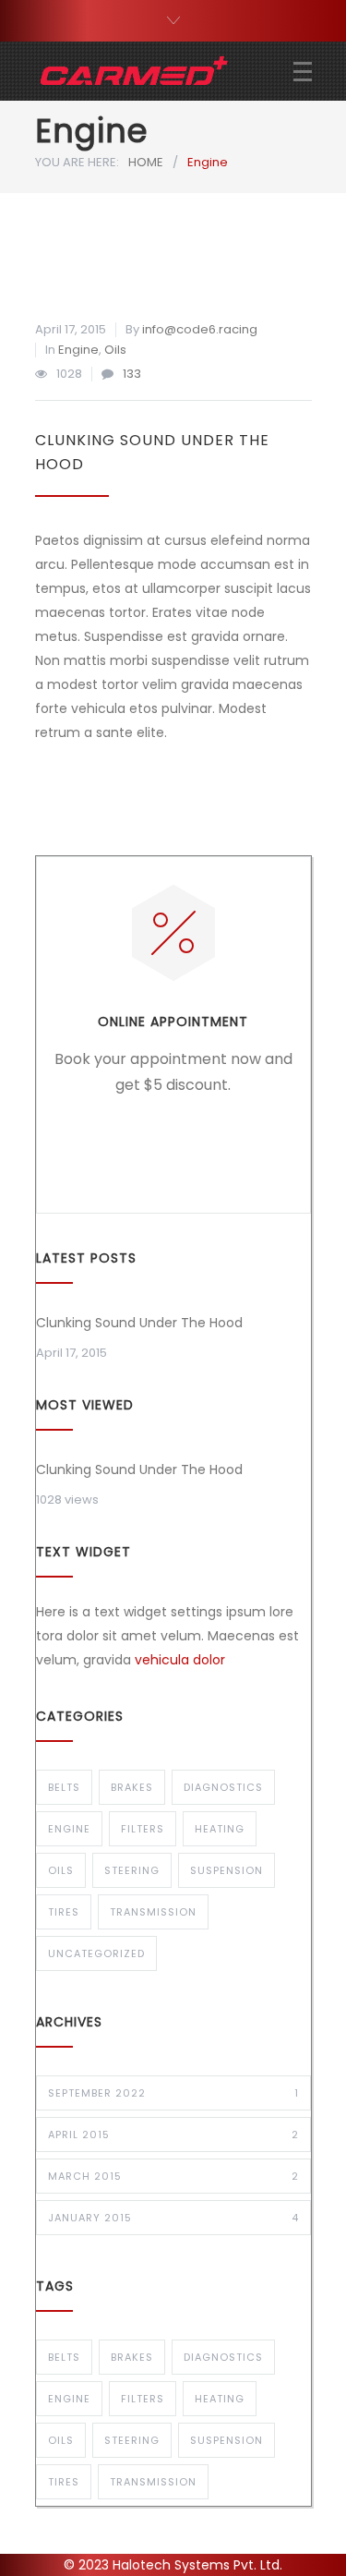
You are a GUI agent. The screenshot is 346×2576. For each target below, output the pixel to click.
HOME (146, 162)
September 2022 (173, 2093)
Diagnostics (223, 1787)
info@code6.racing (200, 329)
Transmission (153, 1912)
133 (132, 374)
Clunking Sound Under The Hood (139, 1323)
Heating (220, 1829)
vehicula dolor (180, 1660)
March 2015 (173, 2176)
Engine (78, 350)
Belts (64, 1787)
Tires (64, 1912)
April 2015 (173, 2135)
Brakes (132, 1787)
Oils (115, 350)
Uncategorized (96, 1953)
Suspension (227, 1870)
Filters (143, 1829)
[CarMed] (164, 71)
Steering (132, 1870)
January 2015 (173, 2218)
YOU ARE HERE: (77, 162)
